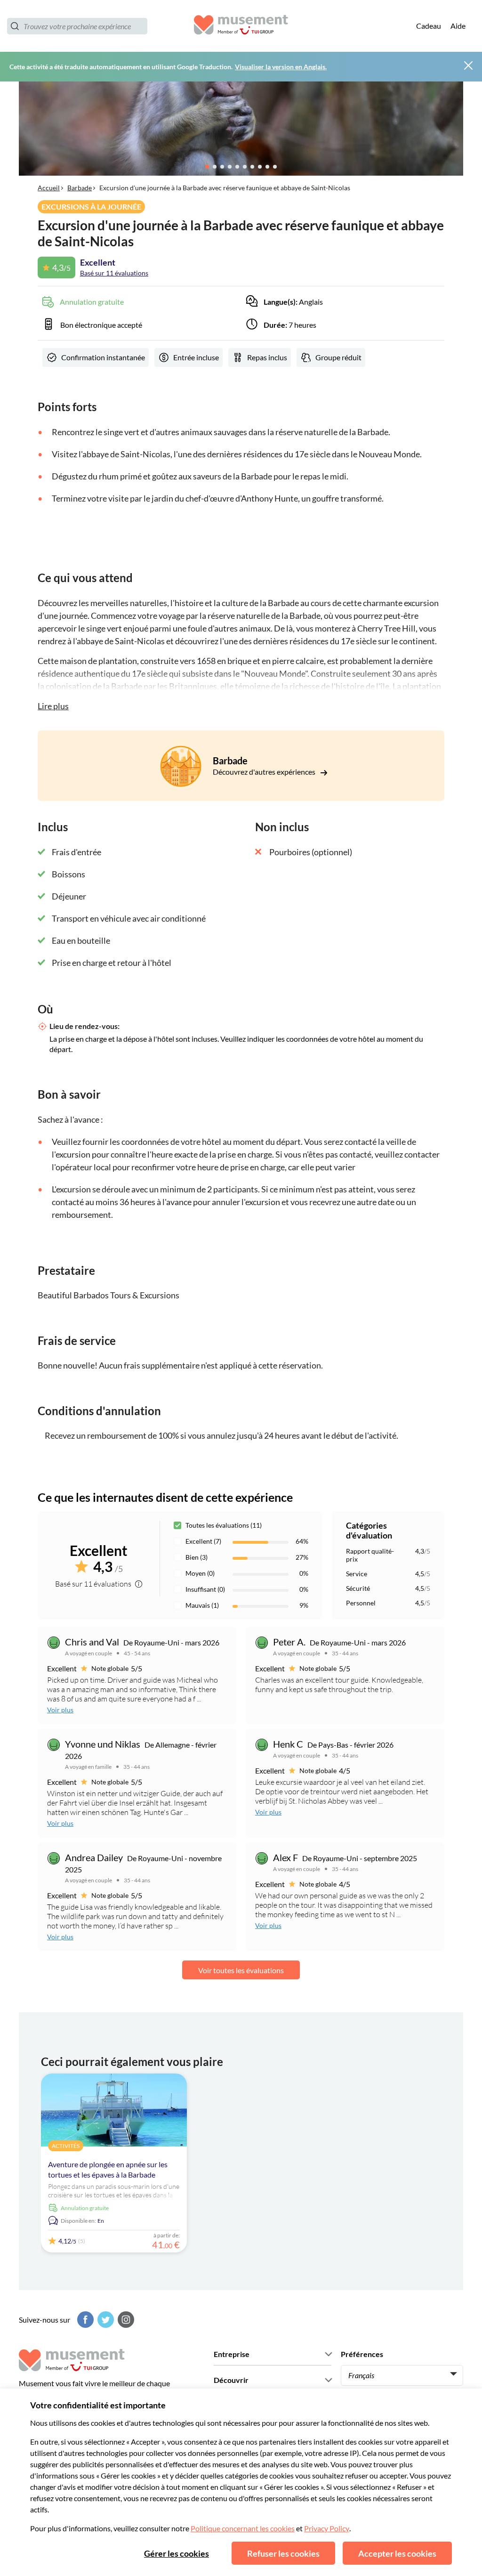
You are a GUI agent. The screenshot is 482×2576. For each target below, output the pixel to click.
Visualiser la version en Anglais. (281, 67)
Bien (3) (197, 1557)
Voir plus (60, 1710)
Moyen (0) (200, 1573)
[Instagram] (125, 2320)
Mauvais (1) (202, 1605)
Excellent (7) (203, 1541)
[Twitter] (104, 2320)
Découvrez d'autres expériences (265, 772)
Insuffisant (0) (205, 1589)
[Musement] (241, 26)
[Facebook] (84, 2320)
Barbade (80, 188)
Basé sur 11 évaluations (114, 273)
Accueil (49, 188)
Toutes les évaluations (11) (224, 1525)
